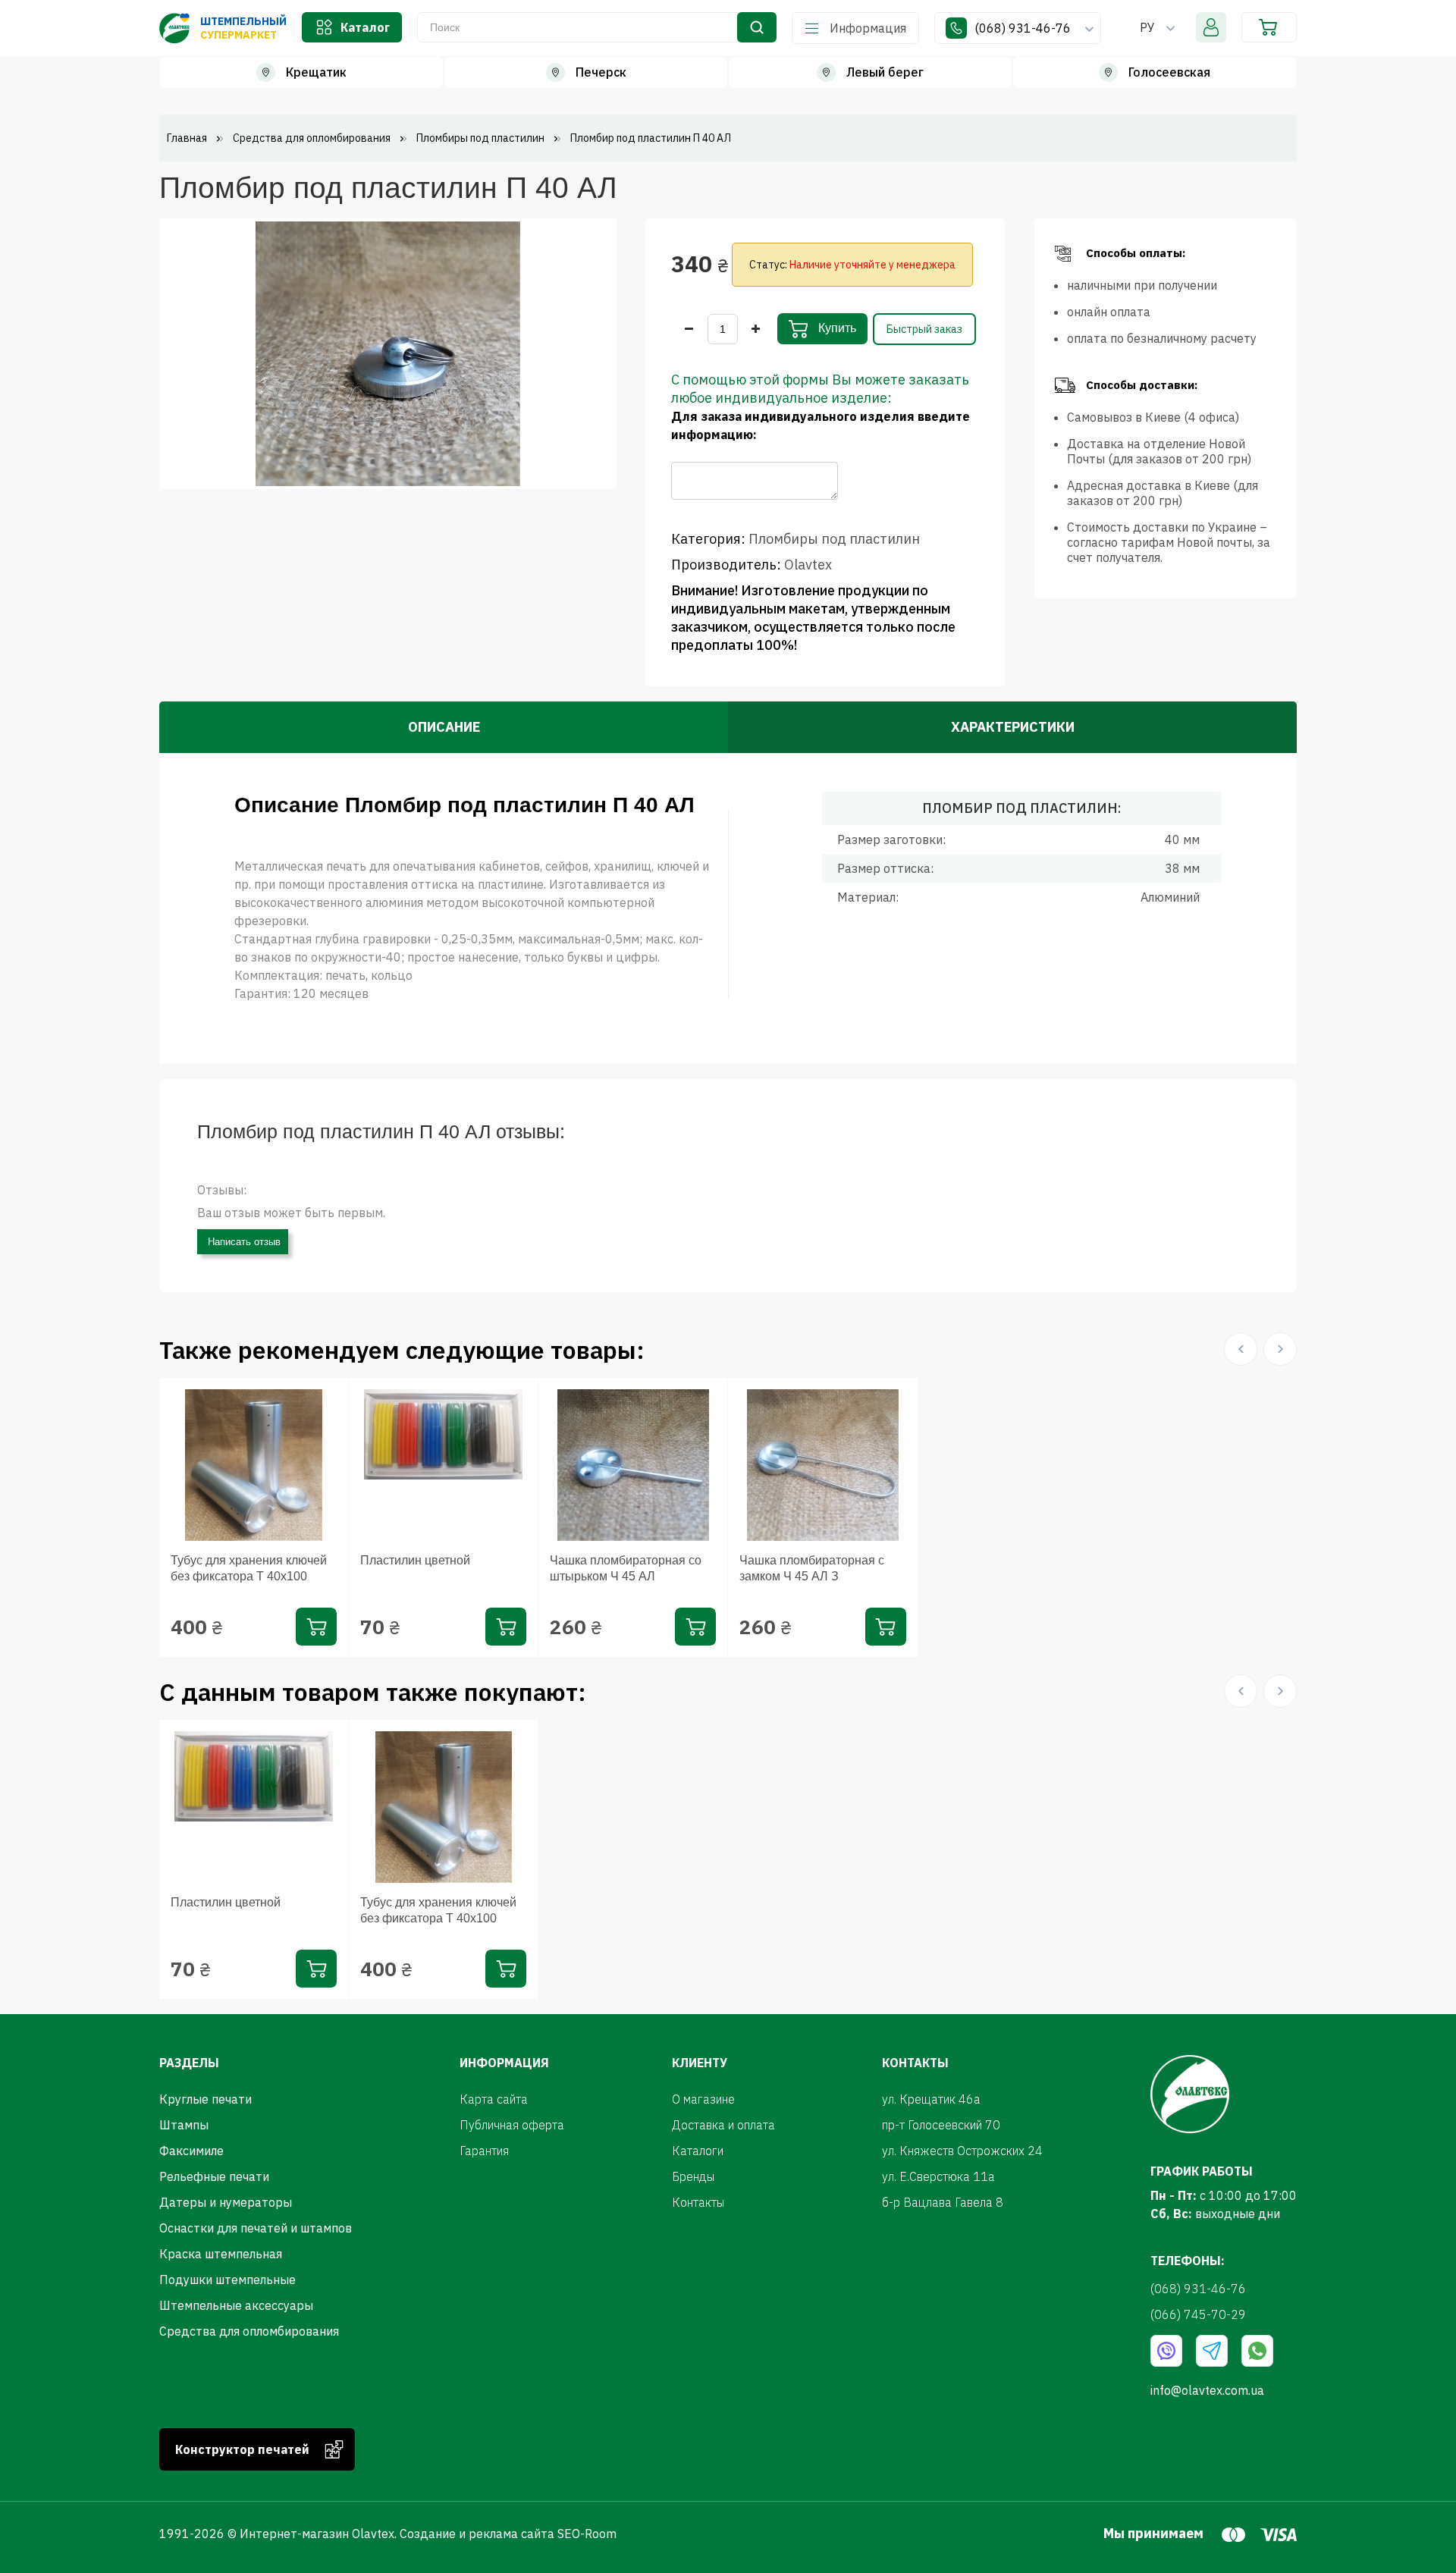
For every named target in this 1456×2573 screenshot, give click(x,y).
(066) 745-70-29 (1198, 2314)
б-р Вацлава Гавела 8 (943, 2202)
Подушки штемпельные (227, 2280)
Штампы (184, 2125)
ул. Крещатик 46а (931, 2099)
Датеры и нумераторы (226, 2202)
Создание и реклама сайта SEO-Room (508, 2534)
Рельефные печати (214, 2176)
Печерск (601, 72)
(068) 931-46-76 (1024, 28)
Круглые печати (206, 2099)
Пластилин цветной (415, 1560)
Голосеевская (1169, 72)
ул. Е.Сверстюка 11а (938, 2176)
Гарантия (484, 2151)
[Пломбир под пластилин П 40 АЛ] (388, 353)
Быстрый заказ (924, 329)
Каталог (365, 27)
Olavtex (808, 565)
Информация (868, 28)
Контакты (698, 2202)
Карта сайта (494, 2099)
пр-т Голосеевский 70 (941, 2125)
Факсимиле (191, 2151)
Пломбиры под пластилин (834, 539)
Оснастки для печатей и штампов (256, 2228)
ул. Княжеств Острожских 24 (962, 2151)
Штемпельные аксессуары (236, 2305)
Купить (836, 328)
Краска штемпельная (221, 2254)
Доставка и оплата (723, 2125)
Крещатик (316, 72)
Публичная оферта (512, 2125)
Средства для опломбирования (249, 2331)
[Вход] (1211, 27)
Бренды (693, 2176)
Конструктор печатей (242, 2449)
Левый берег (885, 72)
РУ (1147, 27)
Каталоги (698, 2151)
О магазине (703, 2099)
